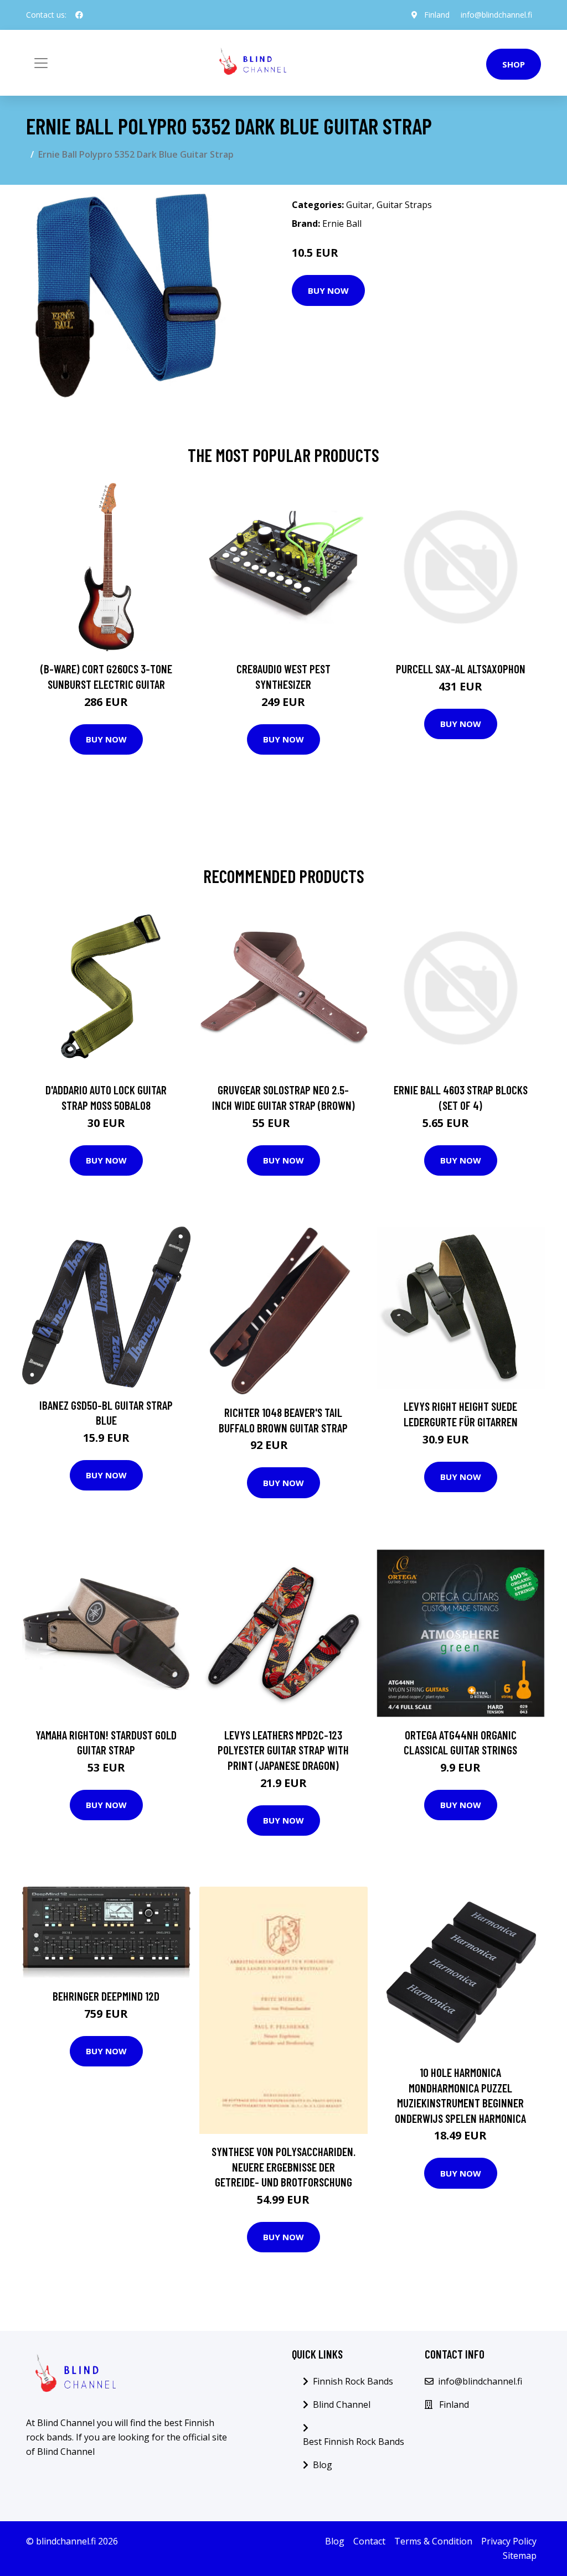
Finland (437, 15)
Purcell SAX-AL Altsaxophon (461, 669)
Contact (369, 2541)
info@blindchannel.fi (496, 15)
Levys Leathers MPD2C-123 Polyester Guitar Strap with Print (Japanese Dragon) (283, 1750)
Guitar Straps (404, 205)
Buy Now (328, 290)
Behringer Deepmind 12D (106, 1996)
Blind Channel (342, 2404)
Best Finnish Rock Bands (354, 2442)
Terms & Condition (433, 2541)
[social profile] (79, 15)
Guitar (359, 205)
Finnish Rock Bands (353, 2381)
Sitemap (520, 2556)
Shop (514, 64)
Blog (323, 2465)
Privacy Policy (509, 2541)
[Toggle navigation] (41, 63)
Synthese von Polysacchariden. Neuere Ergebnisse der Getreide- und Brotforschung (283, 2167)
